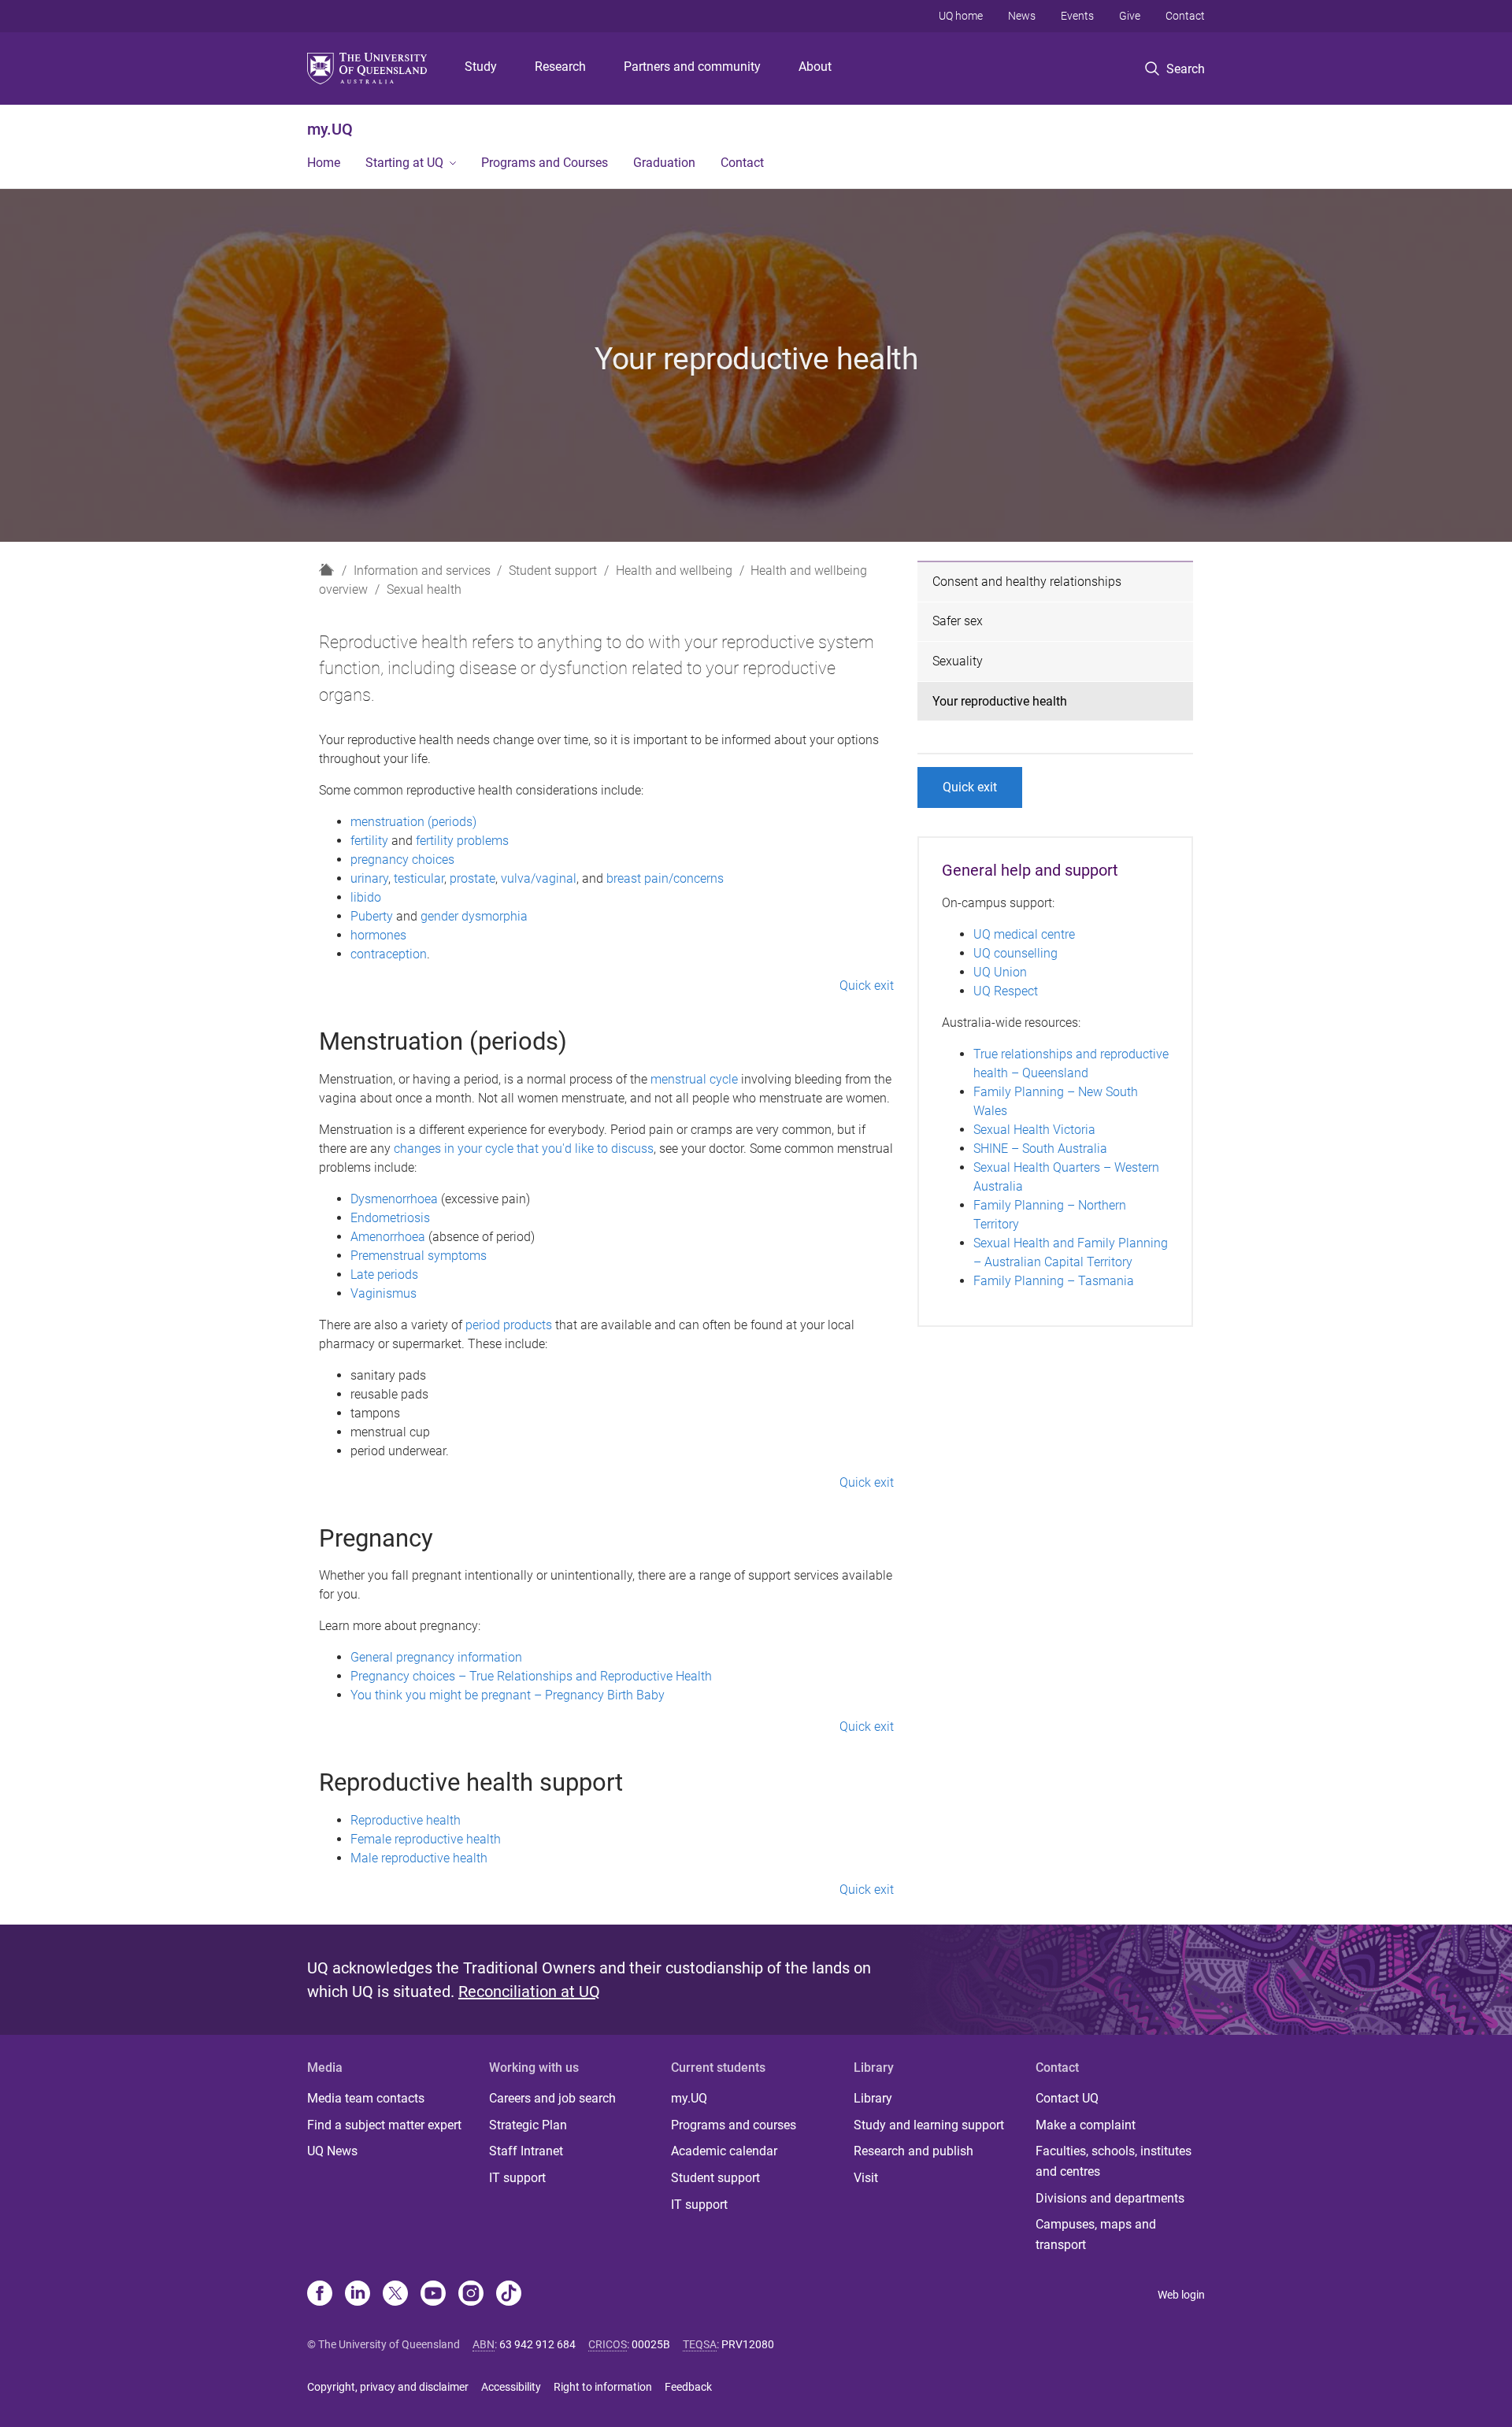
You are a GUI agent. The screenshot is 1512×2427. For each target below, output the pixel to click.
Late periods (384, 1275)
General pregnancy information (436, 1657)
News (1022, 16)
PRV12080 (748, 2344)
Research (560, 67)
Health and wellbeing (674, 571)
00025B (651, 2344)
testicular (419, 878)
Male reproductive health (419, 1858)
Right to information (603, 2387)
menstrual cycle (694, 1079)
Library (873, 2098)
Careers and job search (552, 2098)
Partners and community (692, 67)
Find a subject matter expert (384, 2125)
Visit (866, 2178)
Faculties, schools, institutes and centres (1114, 2161)
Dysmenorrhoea (394, 1199)
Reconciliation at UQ (529, 1992)
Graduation (664, 163)
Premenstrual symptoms (419, 1256)
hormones (378, 935)
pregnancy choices (402, 860)
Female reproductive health (426, 1839)
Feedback (688, 2387)
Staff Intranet (526, 2151)
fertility (369, 841)
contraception (389, 954)
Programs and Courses (545, 163)
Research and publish (913, 2151)
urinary (369, 878)
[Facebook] (320, 2295)
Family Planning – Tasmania (1054, 1281)
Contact (1185, 16)
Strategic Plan (528, 2125)
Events (1077, 16)
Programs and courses (734, 2125)
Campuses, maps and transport (1096, 2234)
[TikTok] (509, 2295)
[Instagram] (471, 2295)
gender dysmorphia (474, 916)
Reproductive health (406, 1820)
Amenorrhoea (388, 1237)
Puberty (372, 916)
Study (481, 67)
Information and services (422, 571)
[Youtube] (433, 2295)
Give (1130, 16)
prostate (472, 878)
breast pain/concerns (665, 878)
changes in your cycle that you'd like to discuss (524, 1149)
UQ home (961, 16)
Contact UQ (1067, 2098)
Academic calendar (724, 2151)
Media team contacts (366, 2098)
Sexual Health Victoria (1034, 1130)
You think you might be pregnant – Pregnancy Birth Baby (508, 1695)
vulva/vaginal (539, 878)
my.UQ (330, 129)
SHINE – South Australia (1040, 1149)
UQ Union (1000, 972)
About (815, 67)
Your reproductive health (1000, 701)
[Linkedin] (358, 2295)
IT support (517, 2178)
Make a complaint (1086, 2125)
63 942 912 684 (537, 2344)
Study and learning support (929, 2125)
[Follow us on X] (395, 2295)
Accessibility (511, 2387)
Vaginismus (384, 1293)
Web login (1181, 2295)
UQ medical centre (1024, 934)
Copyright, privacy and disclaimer (388, 2387)
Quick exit (867, 986)
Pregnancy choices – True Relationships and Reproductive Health (531, 1676)
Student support (553, 571)
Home (324, 163)
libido (366, 897)
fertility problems (462, 841)
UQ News (332, 2151)
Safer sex (958, 621)
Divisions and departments (1110, 2198)
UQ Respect (1006, 991)
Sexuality (958, 661)
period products (509, 1325)
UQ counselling (1015, 953)
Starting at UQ (404, 163)
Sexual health (424, 589)
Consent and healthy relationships (1027, 582)
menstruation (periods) (413, 822)
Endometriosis (390, 1218)
